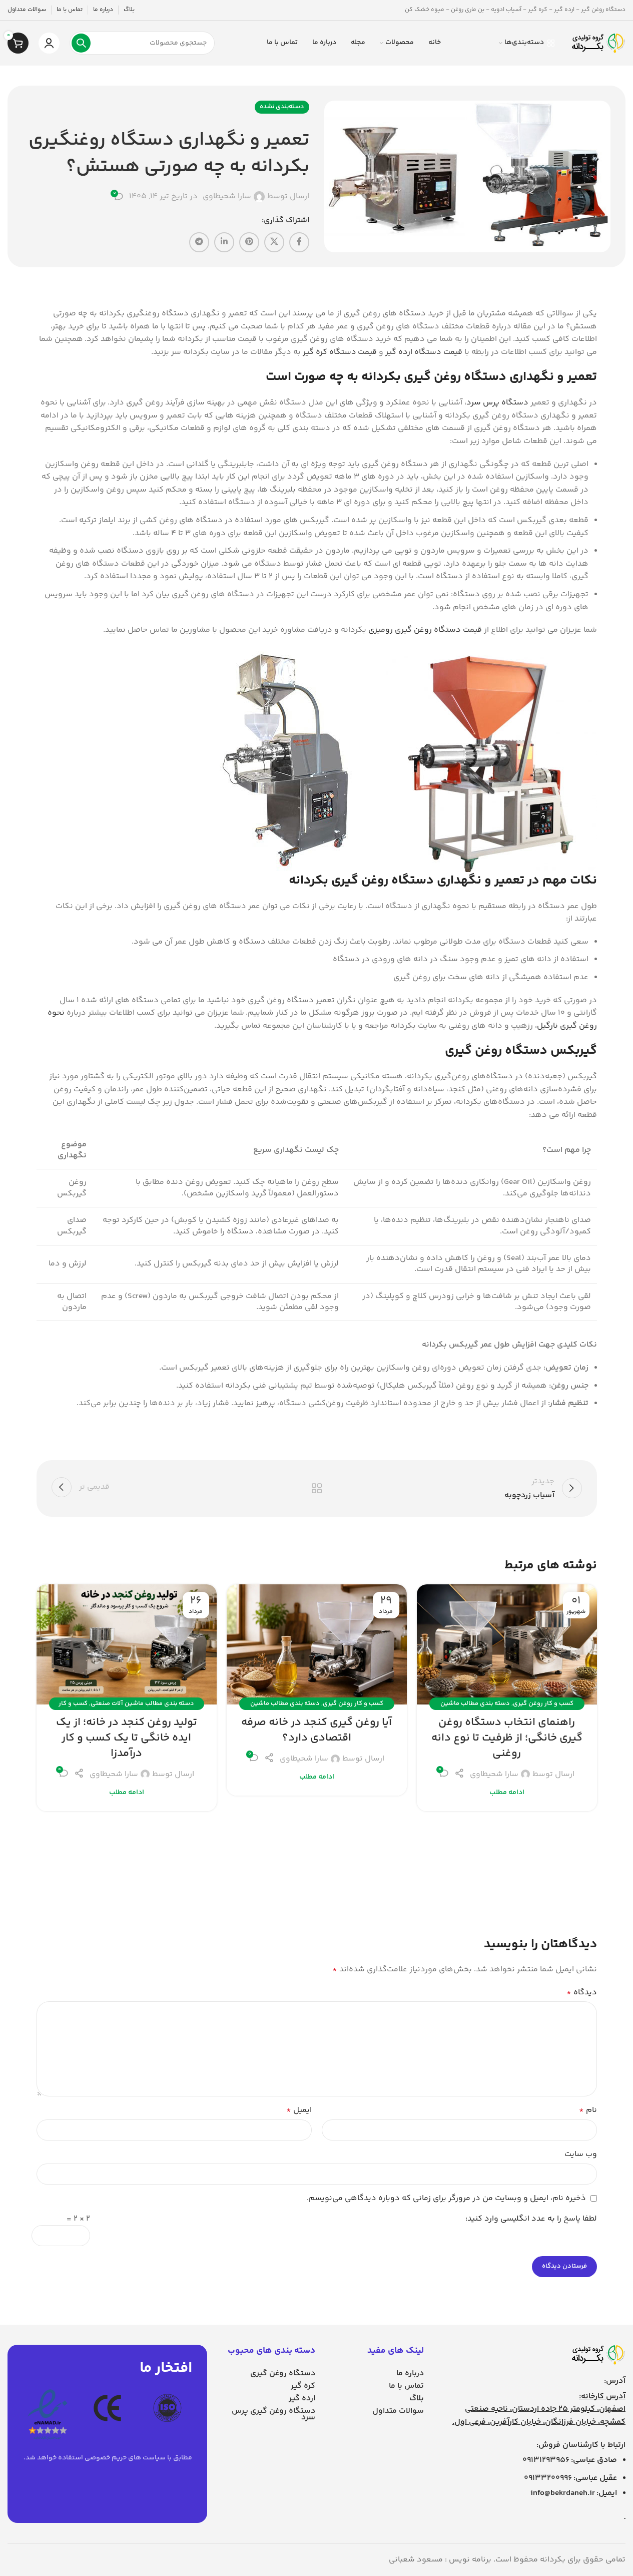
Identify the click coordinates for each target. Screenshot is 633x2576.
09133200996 (548, 2478)
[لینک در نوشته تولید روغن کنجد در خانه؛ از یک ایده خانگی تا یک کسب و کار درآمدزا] (127, 1644)
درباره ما (410, 2374)
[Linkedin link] (224, 242)
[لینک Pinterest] (249, 242)
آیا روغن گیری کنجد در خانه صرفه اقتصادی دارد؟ (316, 1730)
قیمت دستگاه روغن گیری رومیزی (425, 630)
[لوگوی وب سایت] (598, 43)
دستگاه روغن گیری (283, 2374)
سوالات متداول (398, 2411)
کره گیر (303, 2386)
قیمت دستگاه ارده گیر (424, 352)
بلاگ (417, 2399)
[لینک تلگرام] (199, 242)
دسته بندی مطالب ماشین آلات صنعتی (142, 1703)
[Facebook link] (299, 242)
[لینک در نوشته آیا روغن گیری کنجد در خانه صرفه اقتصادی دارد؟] (317, 1644)
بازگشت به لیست (316, 1488)
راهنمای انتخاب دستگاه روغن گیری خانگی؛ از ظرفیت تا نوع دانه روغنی (507, 1738)
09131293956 (546, 2460)
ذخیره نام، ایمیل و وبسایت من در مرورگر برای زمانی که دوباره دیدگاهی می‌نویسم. (446, 2198)
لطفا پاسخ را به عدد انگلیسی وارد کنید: (531, 2219)
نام (588, 2110)
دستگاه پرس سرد (497, 403)
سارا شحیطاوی (227, 197)
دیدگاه (582, 1993)
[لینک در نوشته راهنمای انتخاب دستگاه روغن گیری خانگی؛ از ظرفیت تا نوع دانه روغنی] (507, 1644)
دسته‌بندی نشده (282, 107)
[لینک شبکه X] (274, 242)
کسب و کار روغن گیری (543, 1703)
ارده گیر (302, 2399)
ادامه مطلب (507, 1793)
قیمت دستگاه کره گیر (340, 352)
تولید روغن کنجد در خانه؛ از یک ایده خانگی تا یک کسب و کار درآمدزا (127, 1738)
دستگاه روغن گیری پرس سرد (273, 2414)
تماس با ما (406, 2386)
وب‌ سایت (581, 2154)
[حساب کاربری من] (49, 43)
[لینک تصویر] (598, 2355)
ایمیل (299, 2110)
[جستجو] (81, 43)
